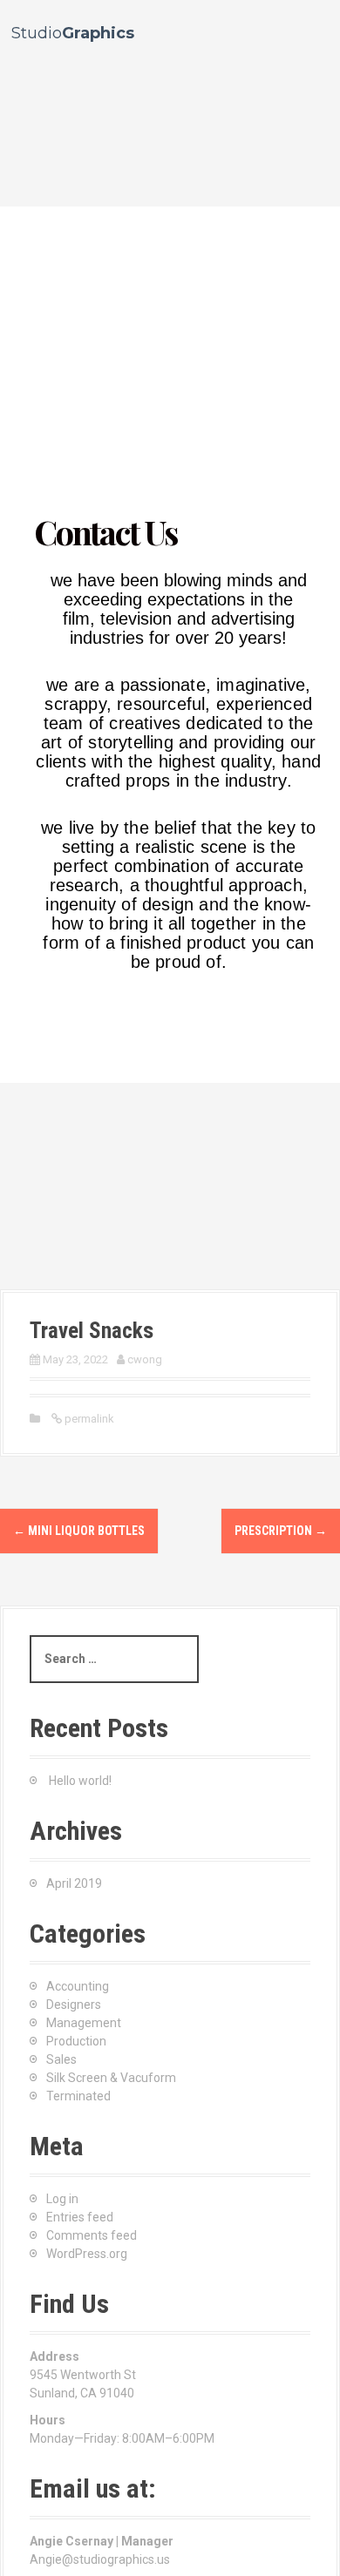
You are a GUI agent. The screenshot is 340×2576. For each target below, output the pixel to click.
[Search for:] (114, 1659)
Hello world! (80, 1781)
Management (84, 2023)
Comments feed (92, 2235)
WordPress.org (87, 2254)
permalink (88, 1419)
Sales (61, 2059)
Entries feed (80, 2217)
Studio (73, 33)
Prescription (281, 1531)
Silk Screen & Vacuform (111, 2078)
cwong (145, 1359)
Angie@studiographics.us (100, 2559)
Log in (62, 2199)
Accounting (78, 1986)
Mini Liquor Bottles (79, 1531)
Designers (74, 2005)
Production (76, 2041)
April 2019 (74, 1883)
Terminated (78, 2096)
